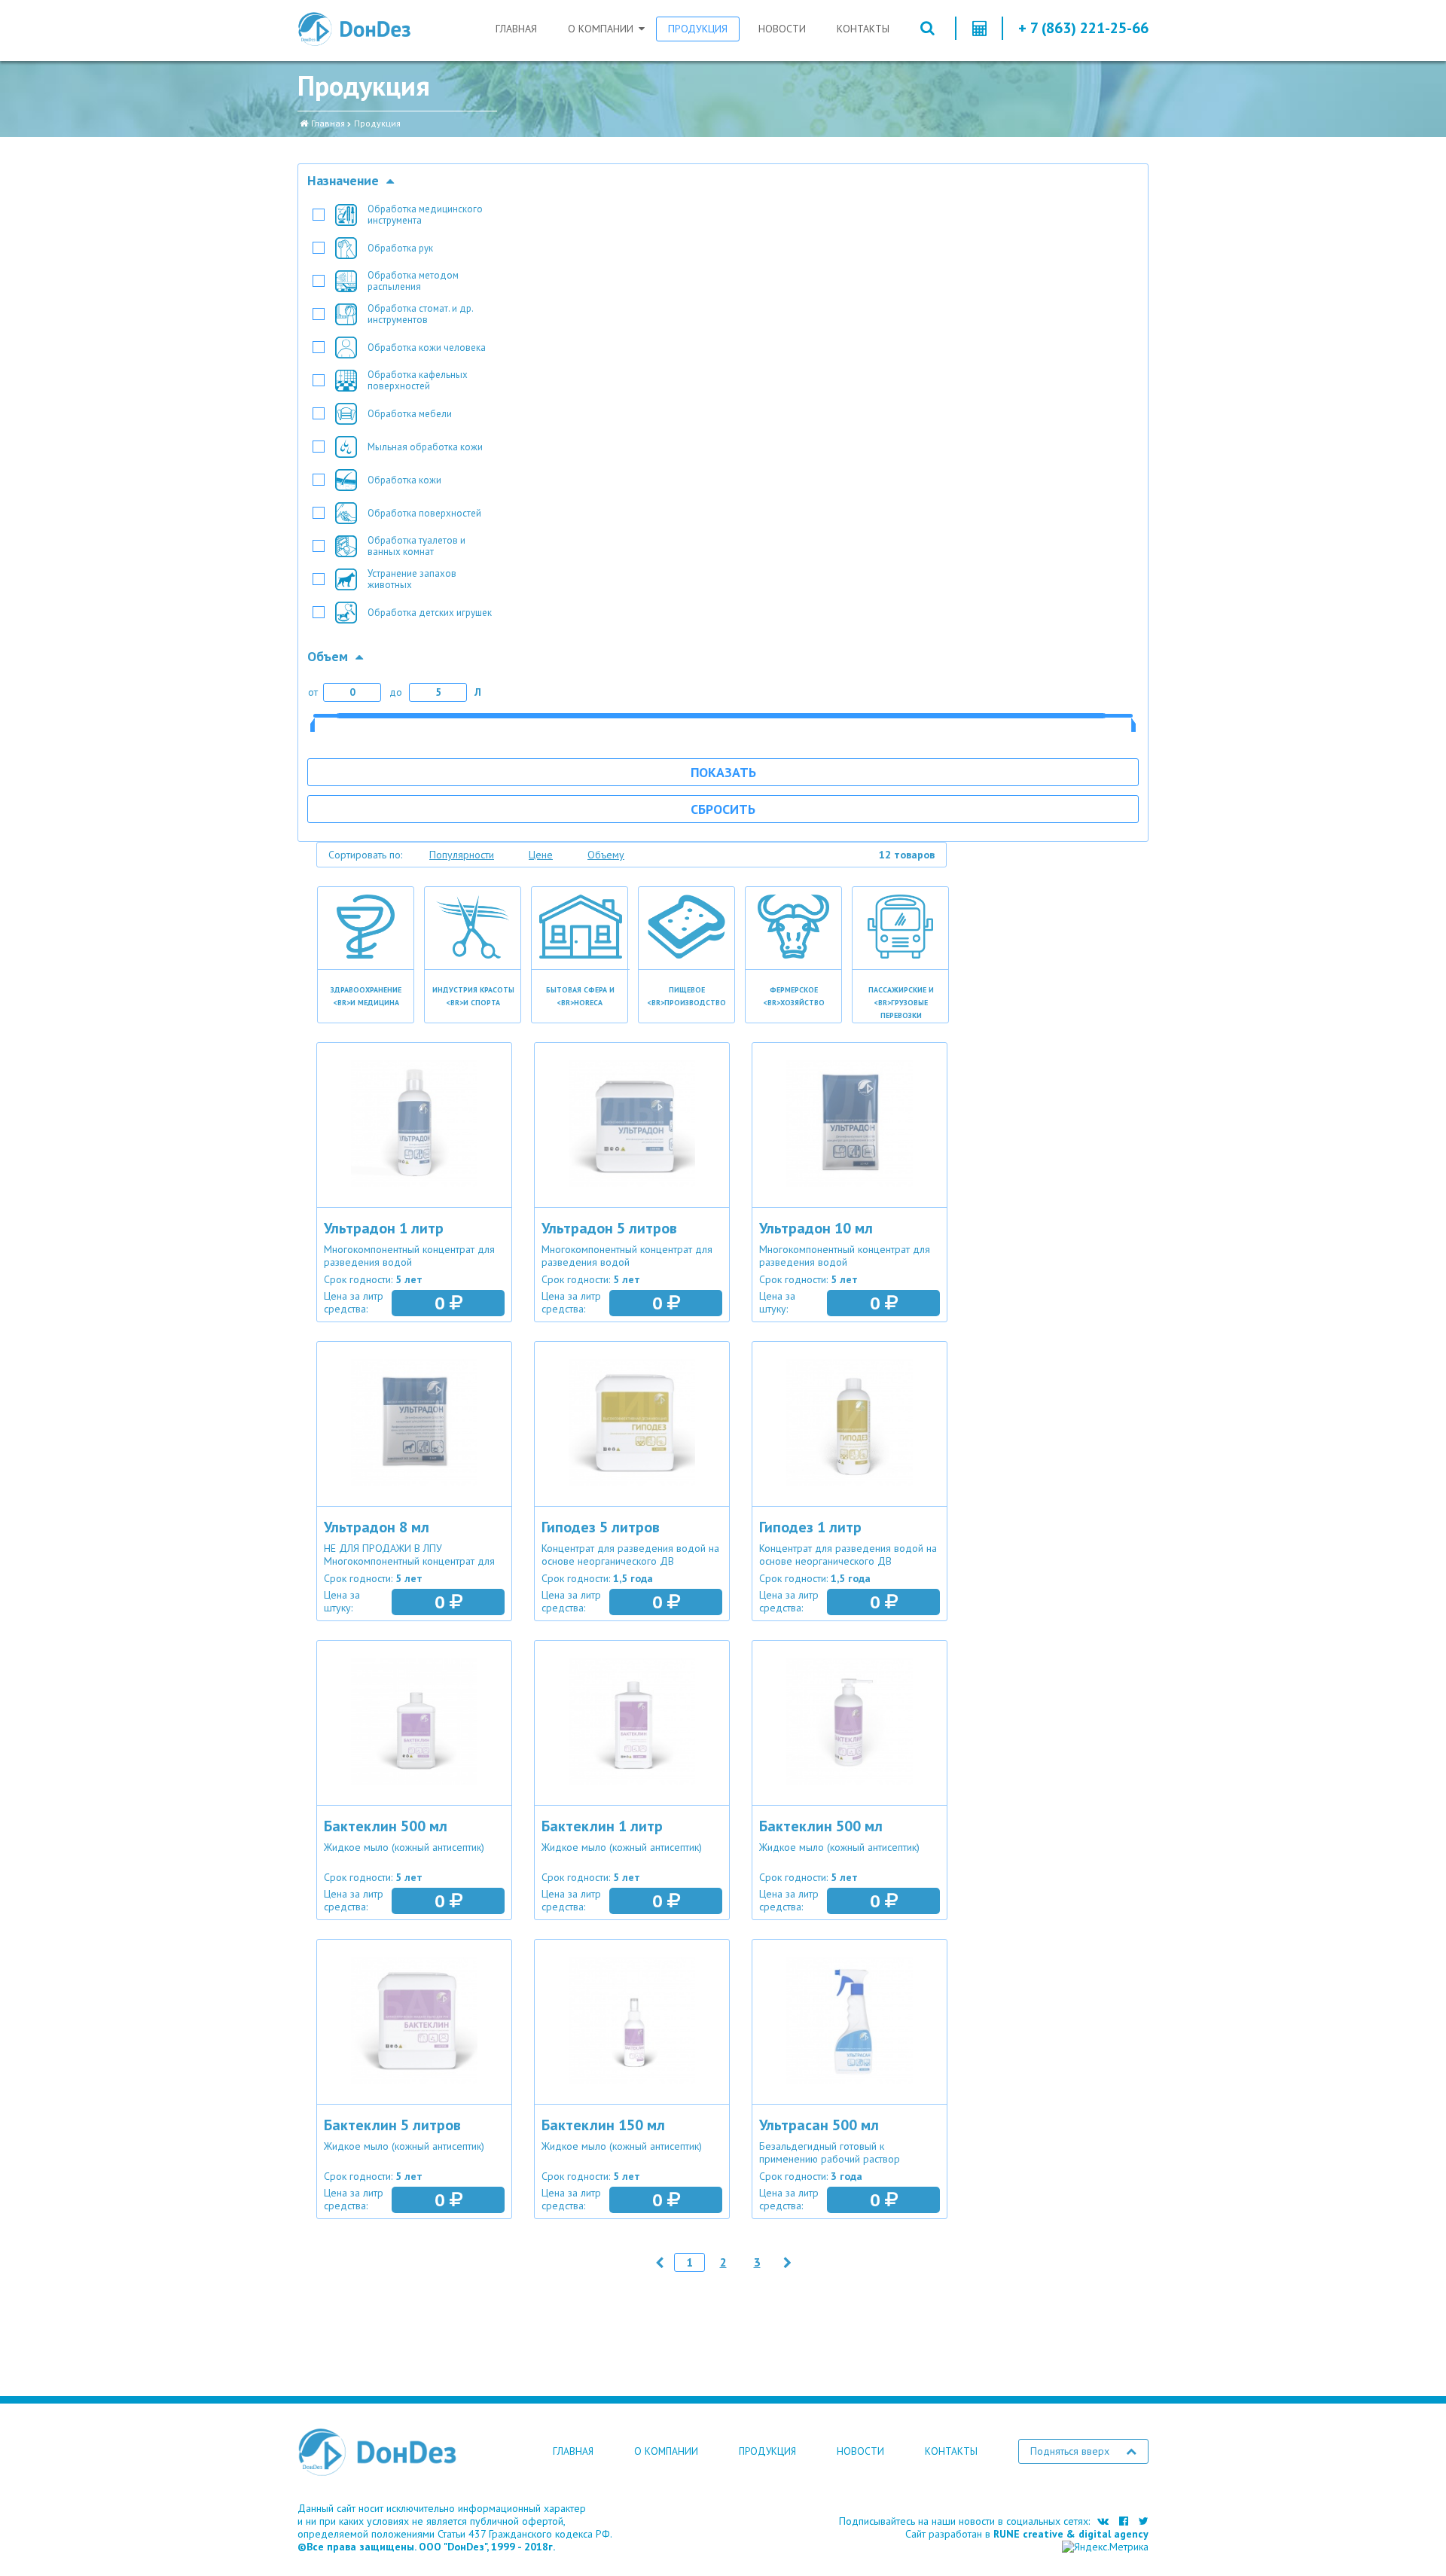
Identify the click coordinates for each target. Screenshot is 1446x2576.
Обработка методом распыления (413, 281)
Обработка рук (400, 248)
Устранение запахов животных (412, 579)
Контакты (863, 29)
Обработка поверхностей (424, 513)
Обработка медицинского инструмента (425, 215)
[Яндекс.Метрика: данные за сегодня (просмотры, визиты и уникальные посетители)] (1105, 2547)
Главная (516, 29)
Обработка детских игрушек (430, 613)
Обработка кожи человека (427, 348)
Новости (782, 29)
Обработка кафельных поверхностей (418, 380)
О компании (601, 29)
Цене (541, 855)
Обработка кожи (404, 480)
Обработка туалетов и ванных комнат (416, 546)
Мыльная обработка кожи (425, 447)
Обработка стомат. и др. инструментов (421, 314)
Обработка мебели (410, 414)
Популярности (462, 855)
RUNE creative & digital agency (1071, 2534)
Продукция (698, 29)
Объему (606, 855)
